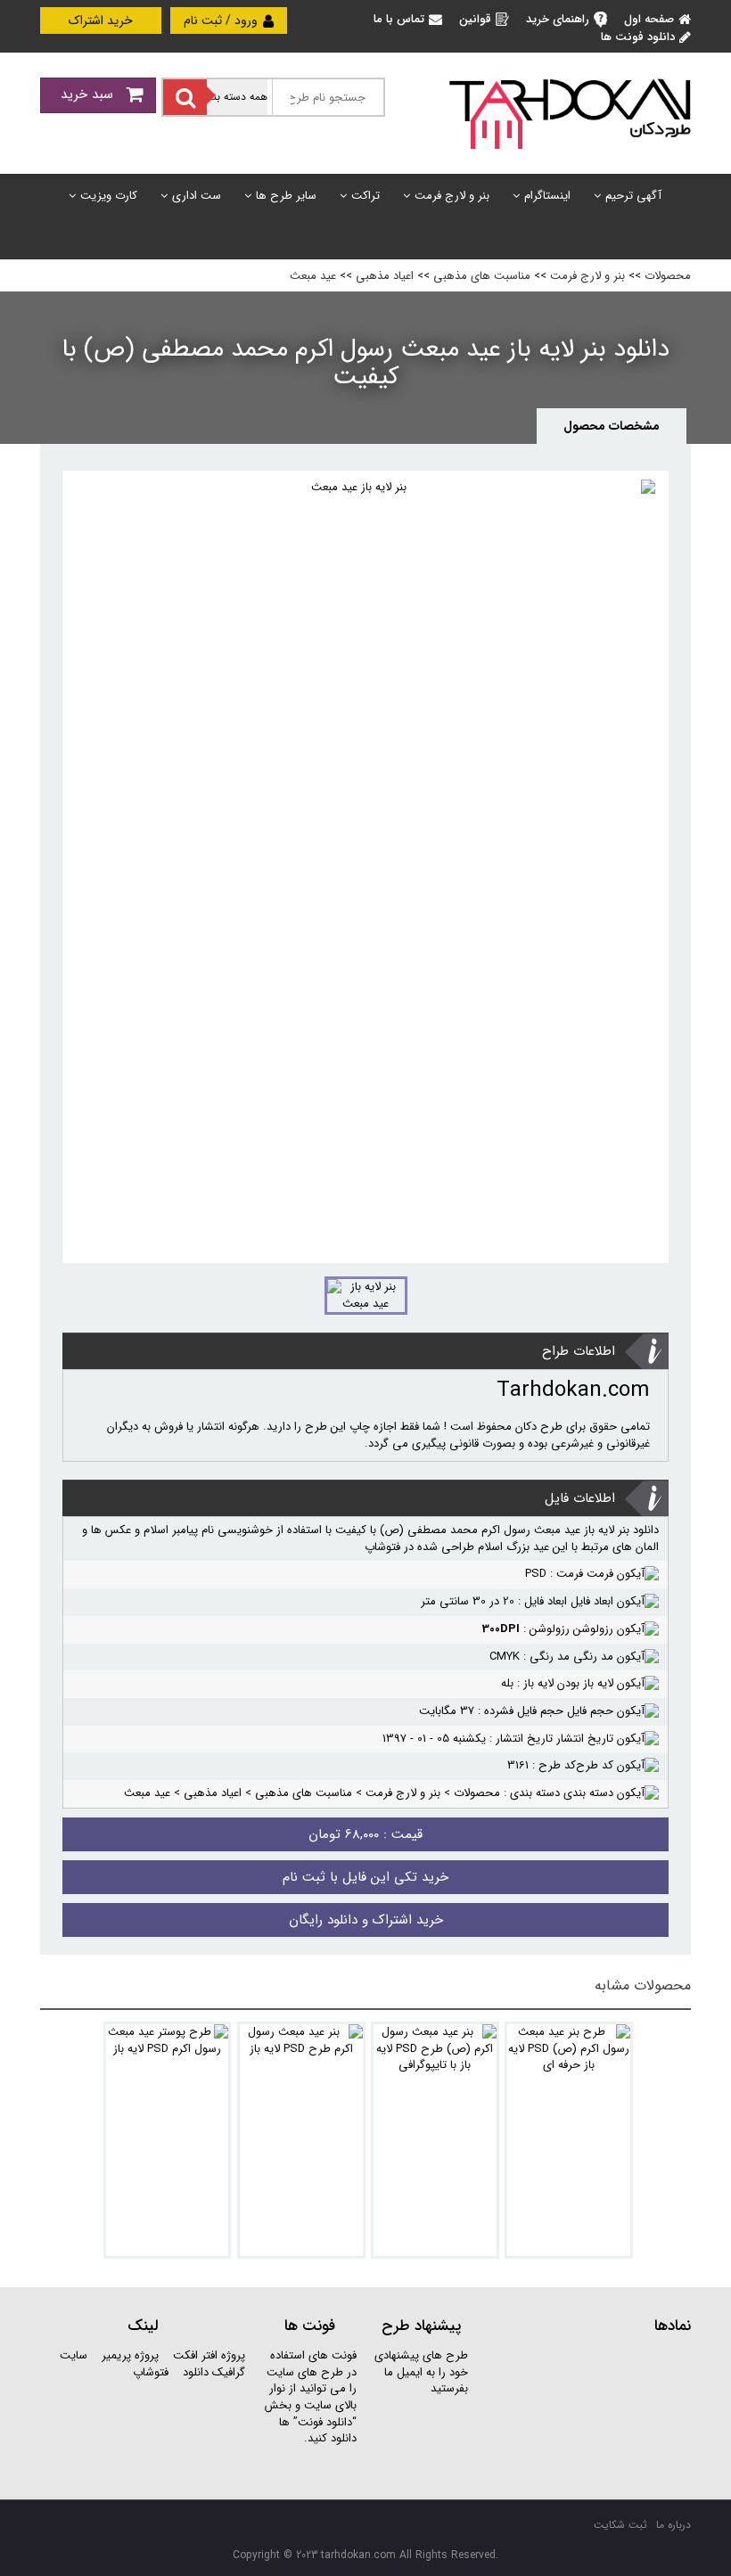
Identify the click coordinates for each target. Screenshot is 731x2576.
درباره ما (674, 2525)
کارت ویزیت (109, 196)
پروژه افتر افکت (209, 2355)
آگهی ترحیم (633, 196)
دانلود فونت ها (638, 37)
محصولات (668, 276)
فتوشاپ (151, 2372)
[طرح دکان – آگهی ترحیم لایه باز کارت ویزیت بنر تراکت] (570, 113)
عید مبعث (313, 276)
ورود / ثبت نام (222, 21)
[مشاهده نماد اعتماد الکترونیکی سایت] (588, 2414)
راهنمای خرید (558, 19)
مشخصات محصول (612, 426)
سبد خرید (89, 94)
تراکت (365, 196)
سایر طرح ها (286, 196)
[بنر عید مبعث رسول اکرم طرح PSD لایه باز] (301, 2140)
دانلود (196, 2372)
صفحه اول (649, 19)
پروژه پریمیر (128, 2355)
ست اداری (197, 196)
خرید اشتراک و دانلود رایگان (366, 1920)
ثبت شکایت (620, 2525)
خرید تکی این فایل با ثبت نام (365, 1877)
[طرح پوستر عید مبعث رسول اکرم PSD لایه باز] (168, 2140)
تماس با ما (399, 19)
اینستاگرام (547, 196)
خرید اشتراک (101, 21)
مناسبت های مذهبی (482, 276)
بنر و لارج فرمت (452, 196)
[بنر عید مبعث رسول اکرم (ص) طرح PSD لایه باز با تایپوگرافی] (435, 2140)
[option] (365, 867)
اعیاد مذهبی (385, 276)
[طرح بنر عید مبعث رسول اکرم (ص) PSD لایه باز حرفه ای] (569, 2140)
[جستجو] (185, 97)
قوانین (475, 19)
